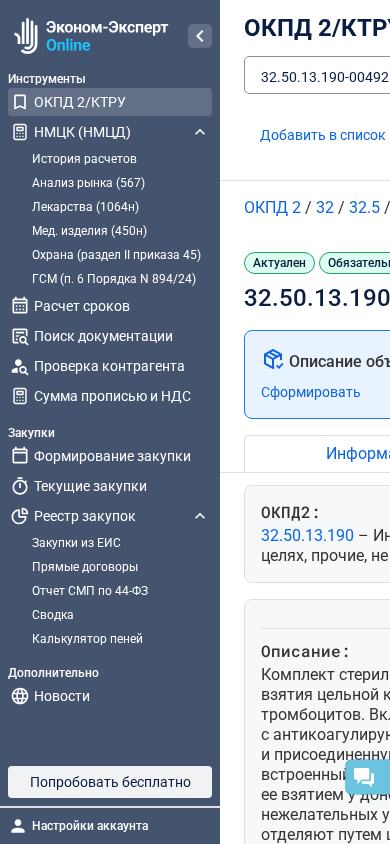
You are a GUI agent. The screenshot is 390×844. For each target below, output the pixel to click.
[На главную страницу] (88, 36)
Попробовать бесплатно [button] (110, 782)
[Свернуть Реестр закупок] (200, 516)
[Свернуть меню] (200, 36)
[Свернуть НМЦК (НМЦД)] (200, 132)
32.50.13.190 (309, 535)
